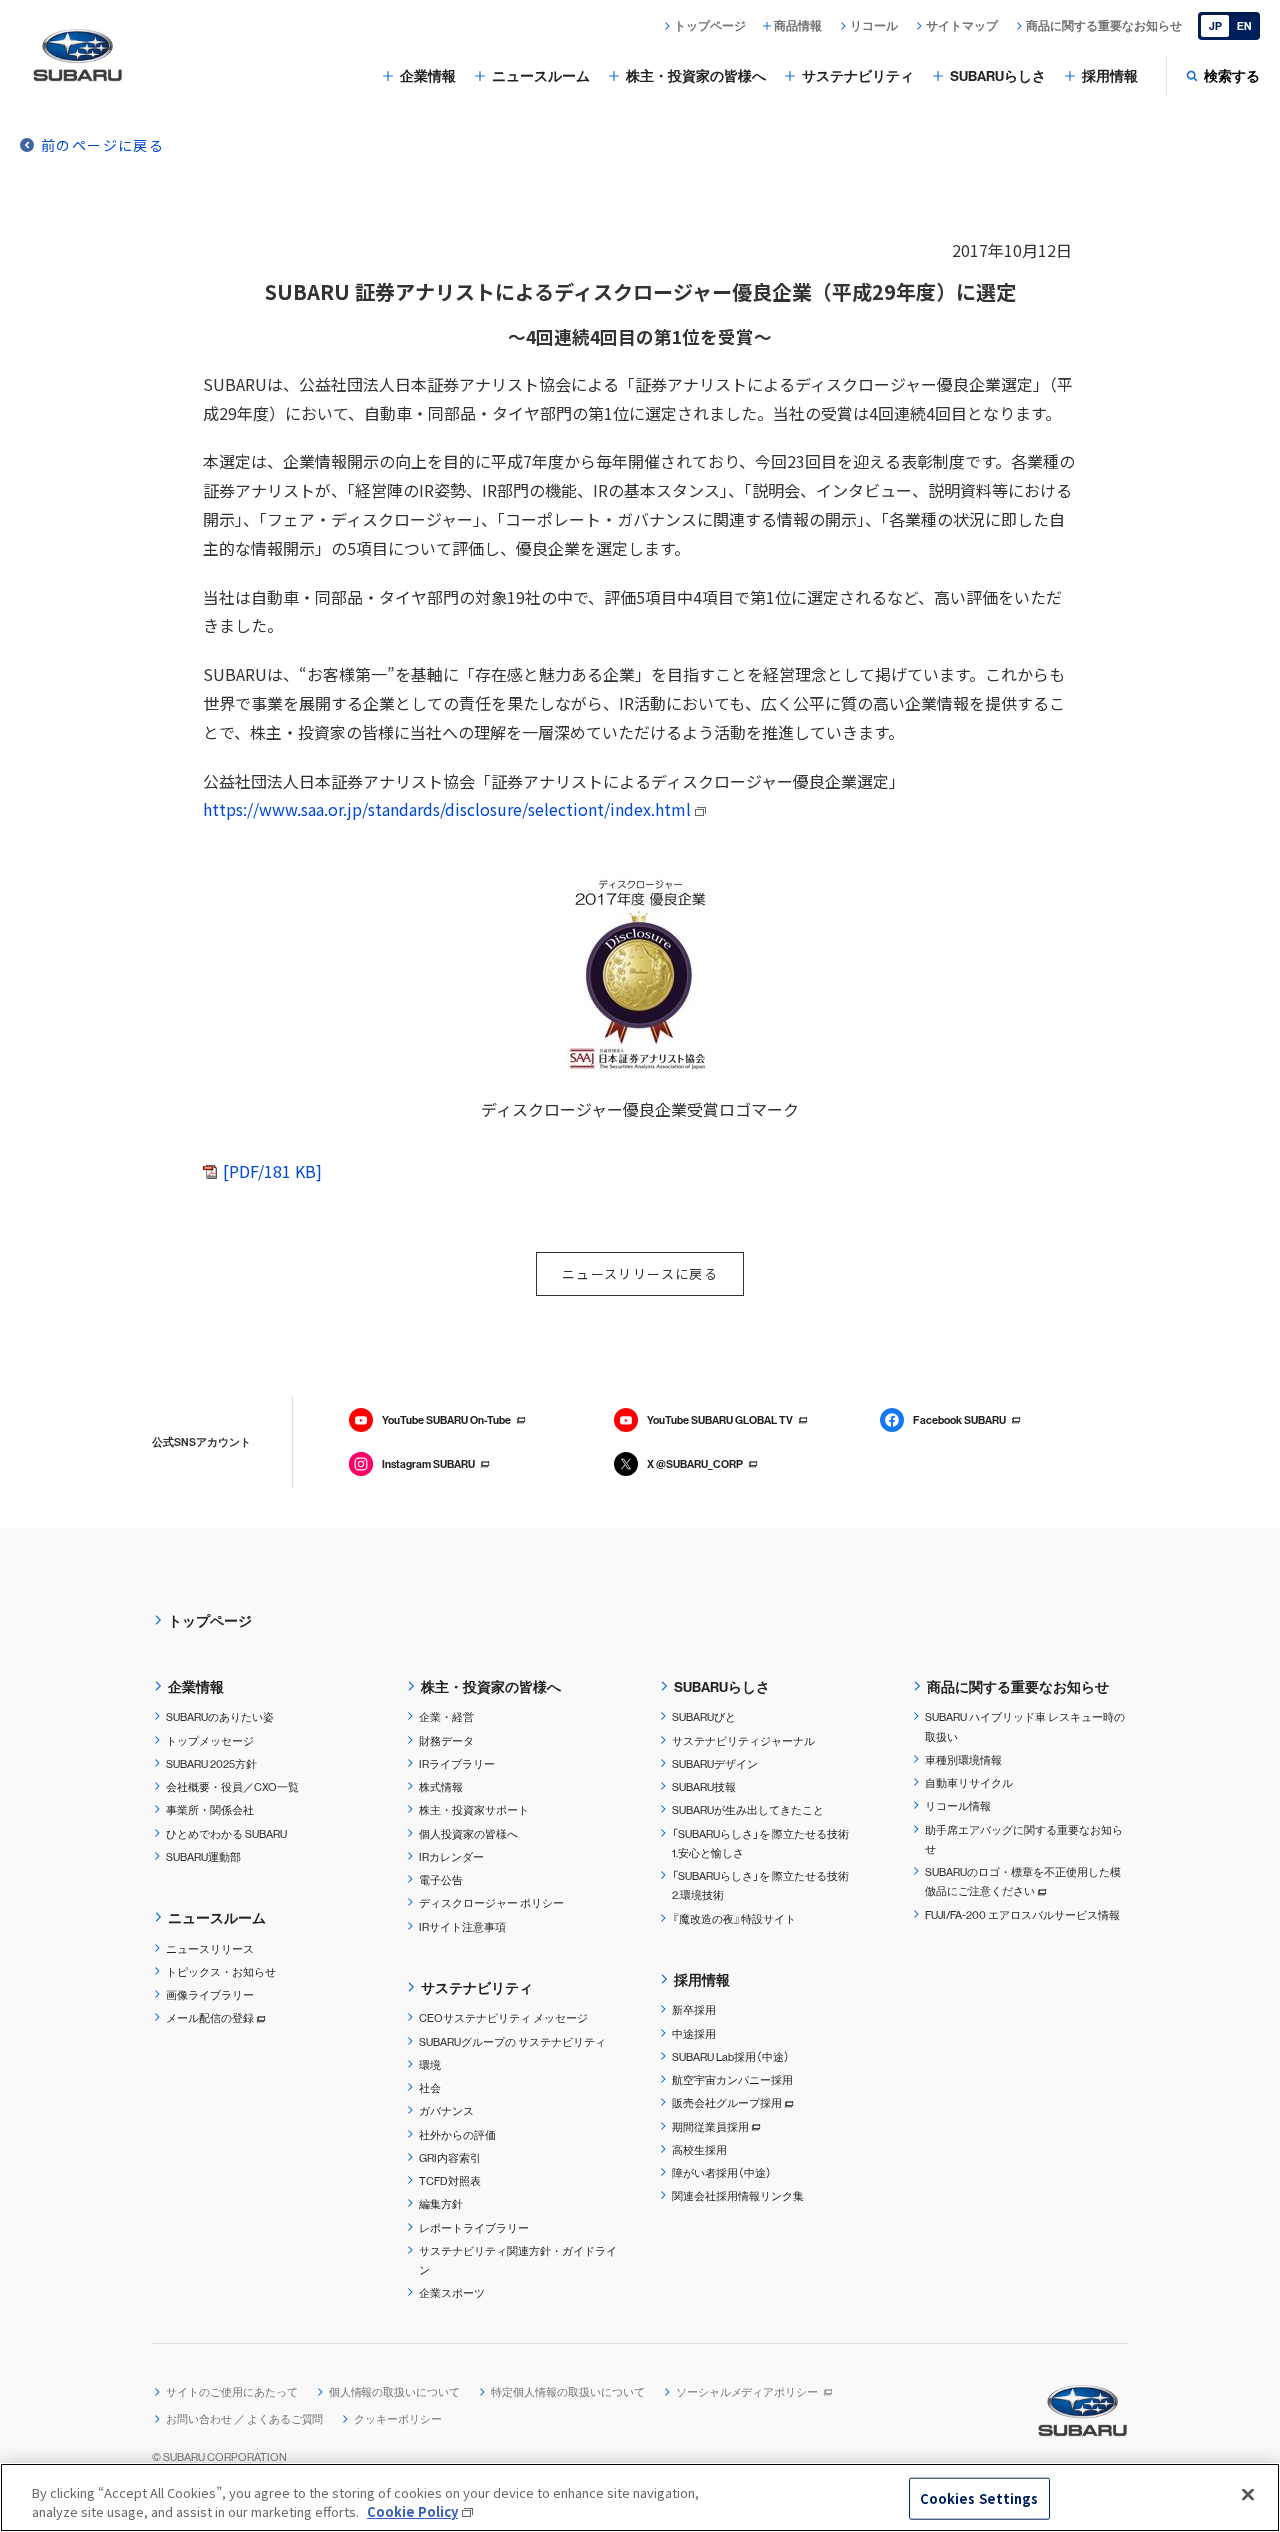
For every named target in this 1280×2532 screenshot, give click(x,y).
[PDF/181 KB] (272, 1171)
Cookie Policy (412, 2511)
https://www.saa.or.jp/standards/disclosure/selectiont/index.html (447, 809)
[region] (640, 2497)
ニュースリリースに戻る (640, 1273)
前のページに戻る (102, 145)
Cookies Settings (979, 2498)
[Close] (1248, 2495)
